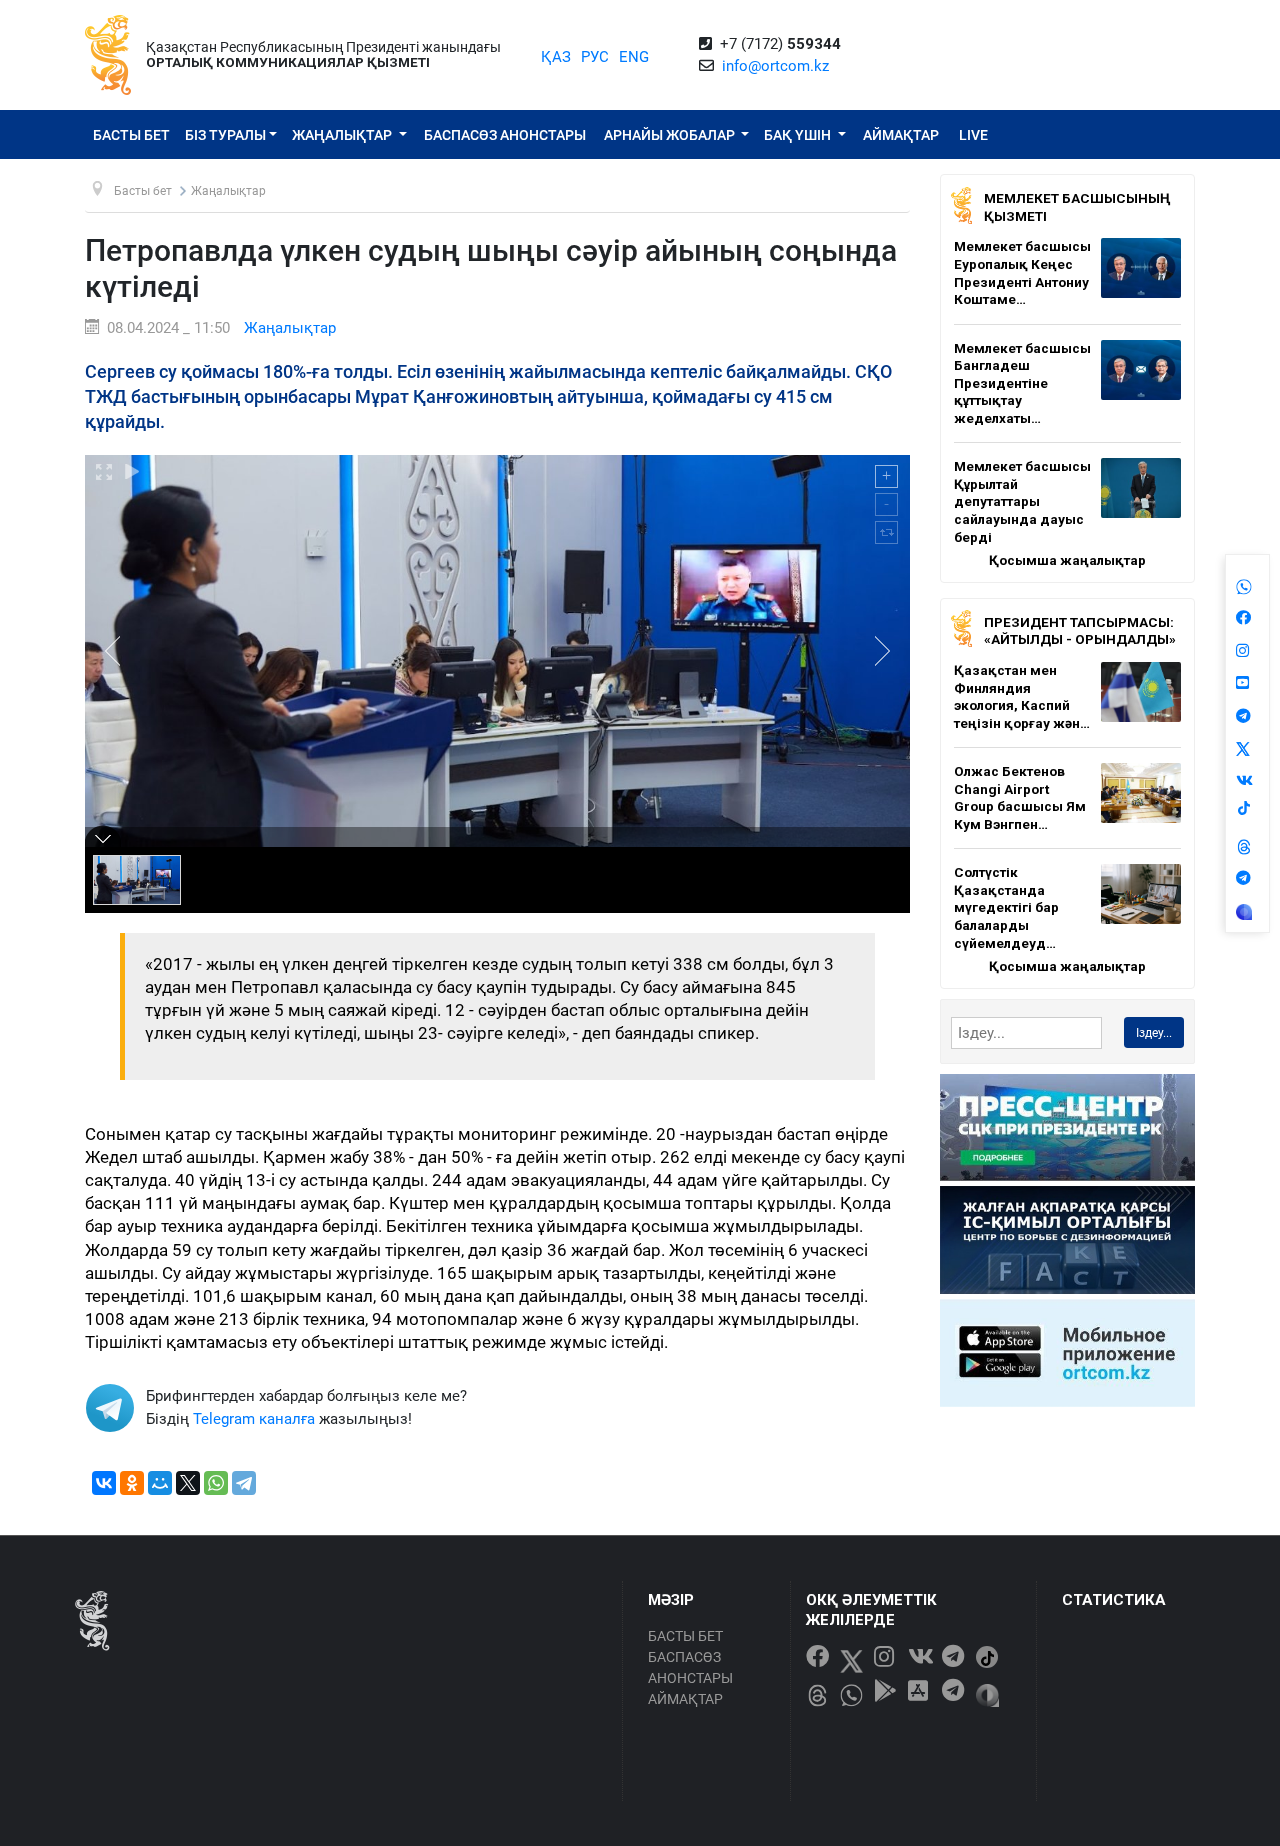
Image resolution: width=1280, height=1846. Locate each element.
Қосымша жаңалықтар (1067, 560)
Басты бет (131, 135)
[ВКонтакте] (104, 1483)
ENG (634, 57)
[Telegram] (244, 1483)
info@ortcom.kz (775, 66)
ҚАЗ (556, 57)
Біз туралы (225, 135)
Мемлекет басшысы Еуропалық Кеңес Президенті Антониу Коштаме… (1022, 272)
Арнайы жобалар (671, 135)
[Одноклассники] (132, 1483)
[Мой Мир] (160, 1483)
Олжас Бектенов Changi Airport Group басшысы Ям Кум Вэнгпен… (1020, 797)
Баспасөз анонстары (505, 135)
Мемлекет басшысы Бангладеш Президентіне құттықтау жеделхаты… (1022, 383)
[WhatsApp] (216, 1483)
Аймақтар (901, 135)
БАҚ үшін (799, 135)
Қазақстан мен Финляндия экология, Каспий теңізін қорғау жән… (1022, 696)
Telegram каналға (254, 1419)
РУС (595, 57)
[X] (188, 1483)
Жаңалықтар (343, 135)
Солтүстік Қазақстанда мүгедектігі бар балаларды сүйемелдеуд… (1006, 907)
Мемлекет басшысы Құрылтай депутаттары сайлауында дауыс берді (1022, 501)
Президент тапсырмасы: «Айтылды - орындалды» (1080, 631)
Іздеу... (1154, 1033)
